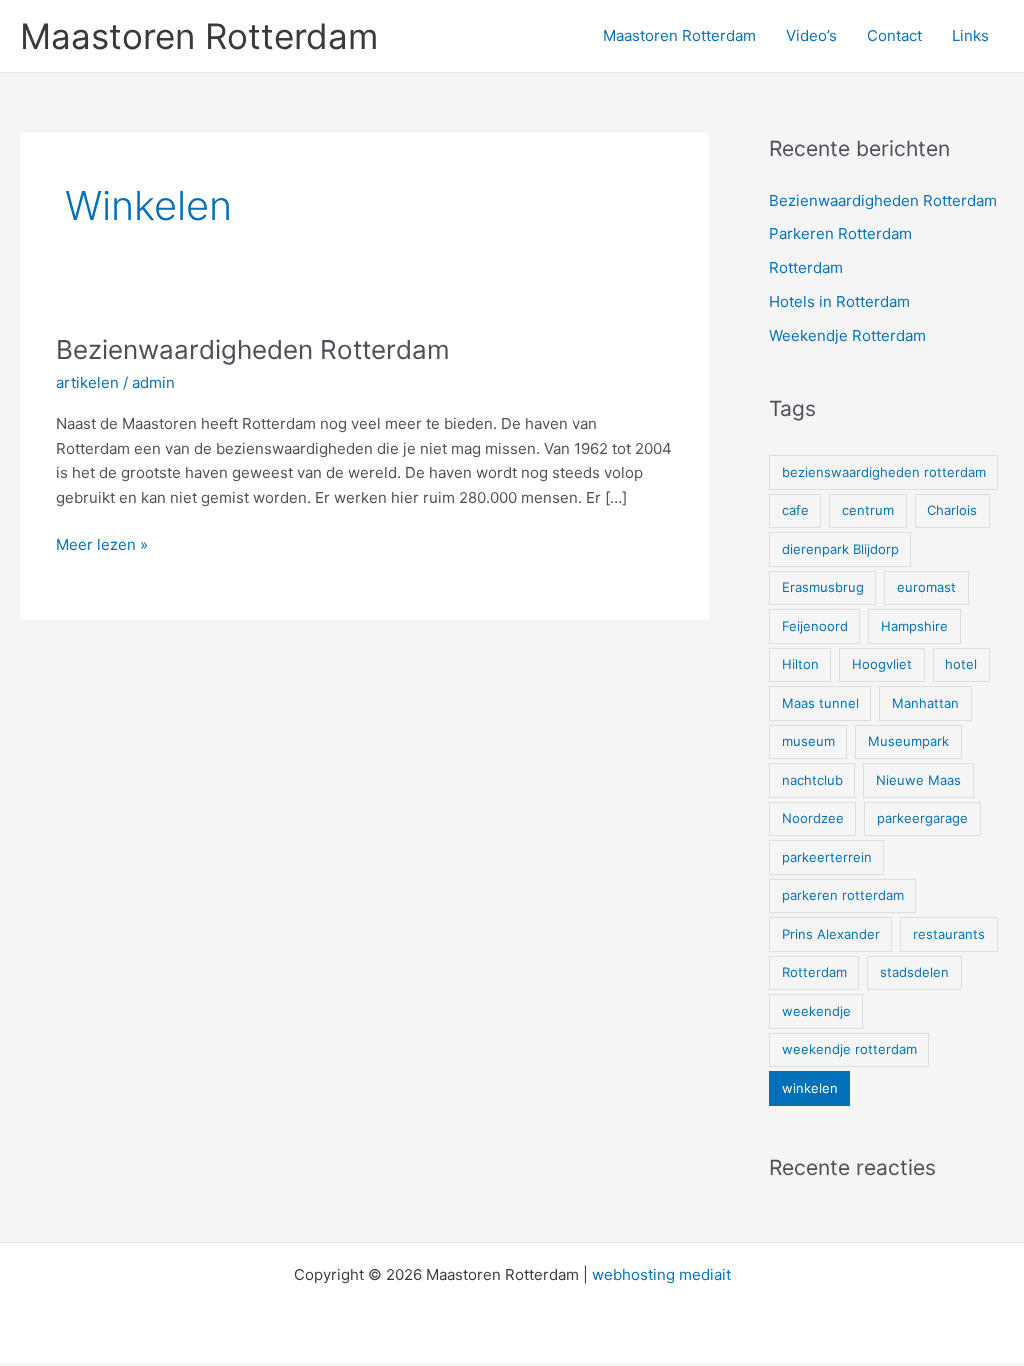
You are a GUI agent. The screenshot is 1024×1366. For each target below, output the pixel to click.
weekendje (816, 1011)
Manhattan (925, 703)
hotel (961, 664)
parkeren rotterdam (843, 895)
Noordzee (813, 818)
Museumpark (908, 741)
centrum (868, 510)
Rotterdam (806, 267)
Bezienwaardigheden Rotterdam (253, 349)
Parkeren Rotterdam (840, 233)
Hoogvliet (882, 664)
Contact (894, 35)
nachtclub (812, 780)
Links (970, 35)
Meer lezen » (102, 546)
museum (808, 741)
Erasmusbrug (823, 587)
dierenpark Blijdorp (840, 549)
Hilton (800, 664)
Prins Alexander (831, 934)
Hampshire (914, 626)
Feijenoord (815, 626)
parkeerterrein (827, 857)
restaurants (949, 934)
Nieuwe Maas (918, 780)
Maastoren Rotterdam (199, 36)
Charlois (952, 510)
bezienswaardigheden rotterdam (884, 472)
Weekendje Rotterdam (847, 335)
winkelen (810, 1088)
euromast (926, 587)
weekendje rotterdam (849, 1049)
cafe (795, 510)
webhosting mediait (661, 1274)
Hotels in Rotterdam (839, 301)
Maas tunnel (820, 703)
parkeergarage (922, 818)
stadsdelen (914, 972)
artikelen (87, 382)
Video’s (811, 35)
